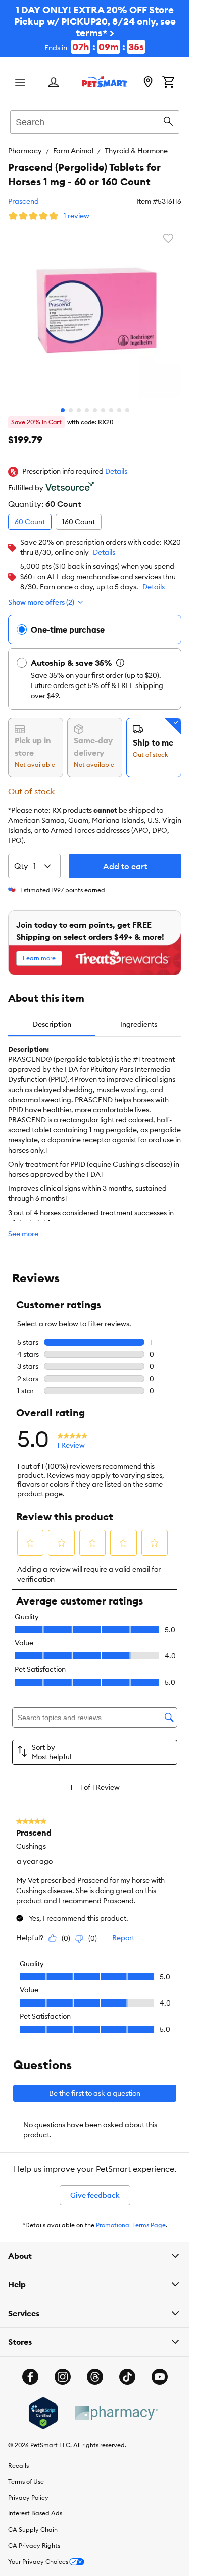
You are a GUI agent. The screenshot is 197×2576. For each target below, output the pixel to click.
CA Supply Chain (33, 2529)
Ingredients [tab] (139, 1024)
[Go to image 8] (119, 410)
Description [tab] (52, 1024)
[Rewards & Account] (54, 83)
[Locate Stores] (148, 83)
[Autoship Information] (120, 663)
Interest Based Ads (35, 2513)
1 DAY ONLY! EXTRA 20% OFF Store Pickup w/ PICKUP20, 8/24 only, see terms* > (95, 28)
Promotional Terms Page (131, 2225)
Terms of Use (26, 2481)
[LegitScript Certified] (43, 2413)
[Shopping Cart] (168, 83)
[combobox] (95, 121)
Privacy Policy (28, 2498)
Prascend (23, 201)
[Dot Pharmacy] (116, 2413)
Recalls (18, 2465)
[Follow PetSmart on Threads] (95, 2377)
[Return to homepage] (105, 82)
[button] (116, 472)
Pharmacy (25, 151)
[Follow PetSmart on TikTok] (127, 2377)
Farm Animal (73, 151)
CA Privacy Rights (34, 2545)
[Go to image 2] (71, 410)
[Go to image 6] (103, 410)
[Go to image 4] (87, 410)
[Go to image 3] (79, 410)
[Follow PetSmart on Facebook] (30, 2377)
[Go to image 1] (63, 410)
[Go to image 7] (111, 410)
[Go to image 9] (127, 410)
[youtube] (160, 2377)
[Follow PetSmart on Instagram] (63, 2377)
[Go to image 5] (95, 410)
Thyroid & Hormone (136, 151)
